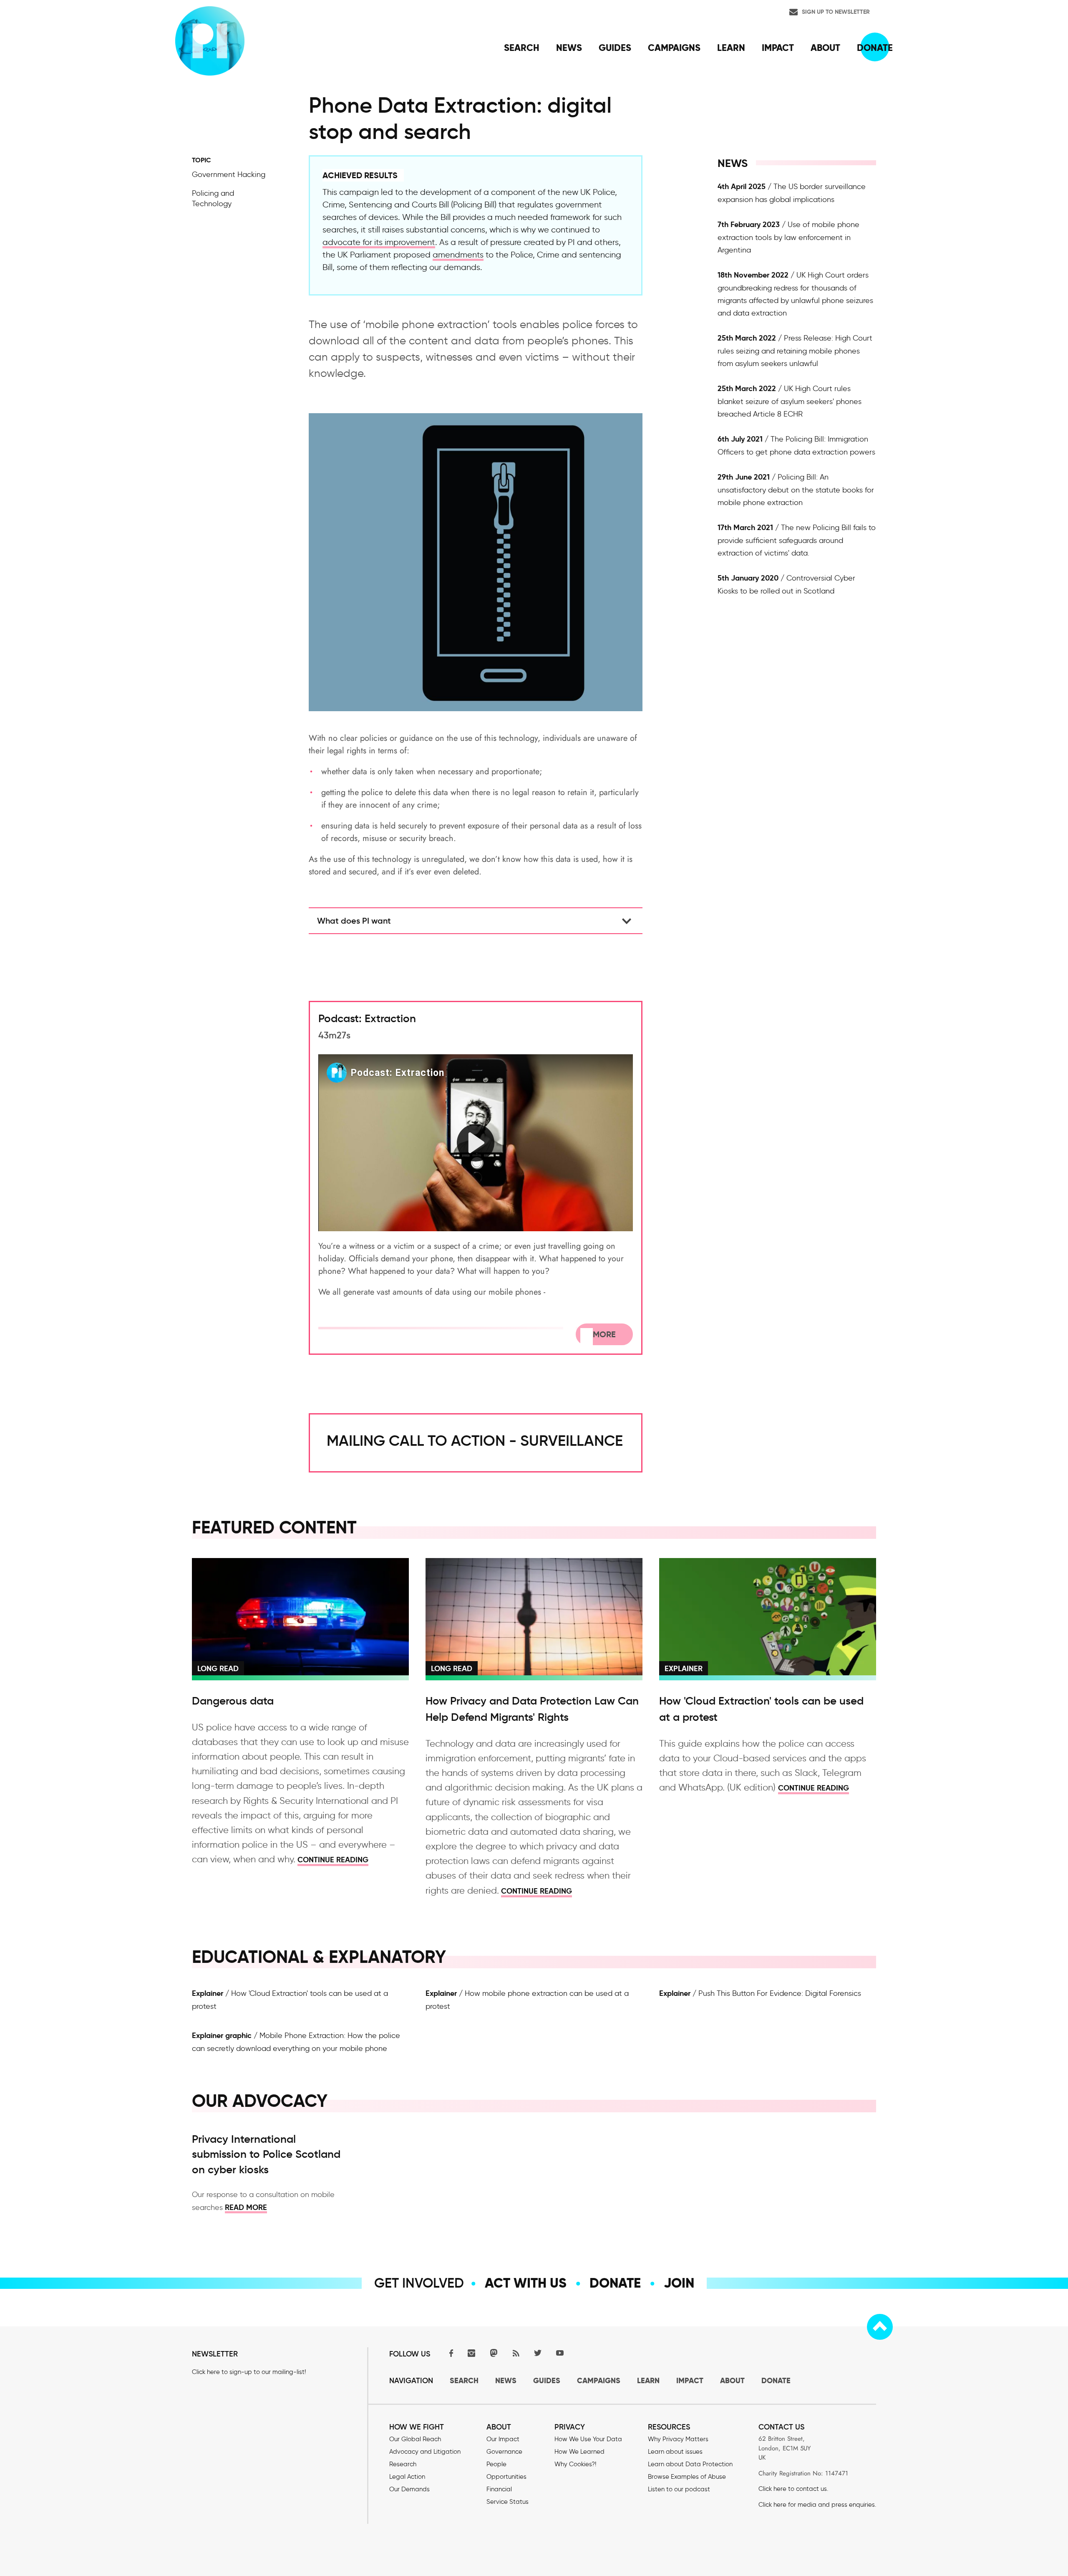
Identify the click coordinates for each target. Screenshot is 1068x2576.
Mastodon (494, 2353)
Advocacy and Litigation (425, 2452)
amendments (458, 255)
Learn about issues (675, 2452)
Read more (246, 2207)
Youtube (560, 2353)
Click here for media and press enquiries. (817, 2505)
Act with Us (526, 2283)
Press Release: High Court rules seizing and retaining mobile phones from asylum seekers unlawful (795, 351)
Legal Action (407, 2477)
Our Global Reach (415, 2439)
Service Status (508, 2502)
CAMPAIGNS (599, 2380)
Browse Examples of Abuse (687, 2477)
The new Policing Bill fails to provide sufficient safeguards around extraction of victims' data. (797, 540)
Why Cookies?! (575, 2464)
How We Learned (579, 2452)
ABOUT (732, 2380)
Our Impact (503, 2439)
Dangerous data (233, 1701)
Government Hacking (229, 174)
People (496, 2464)
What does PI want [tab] (354, 921)
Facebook (449, 2353)
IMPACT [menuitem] (778, 48)
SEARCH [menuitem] (522, 48)
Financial (499, 2489)
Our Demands (409, 2489)
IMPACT (690, 2380)
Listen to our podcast (679, 2489)
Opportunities (506, 2477)
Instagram (471, 2353)
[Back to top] (880, 2327)
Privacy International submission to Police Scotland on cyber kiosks (266, 2154)
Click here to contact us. (793, 2489)
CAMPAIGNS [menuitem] (674, 48)
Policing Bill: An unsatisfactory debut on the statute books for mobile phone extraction (796, 490)
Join (679, 2283)
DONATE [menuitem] (875, 48)
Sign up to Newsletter (836, 12)
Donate (615, 2283)
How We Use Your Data (588, 2439)
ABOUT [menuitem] (825, 48)
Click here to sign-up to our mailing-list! (249, 2372)
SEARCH (464, 2380)
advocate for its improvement (379, 242)
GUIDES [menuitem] (615, 48)
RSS (516, 2353)
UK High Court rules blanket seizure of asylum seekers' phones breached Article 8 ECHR (790, 401)
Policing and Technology (213, 198)
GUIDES (547, 2380)
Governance (504, 2452)
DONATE (776, 2380)
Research (403, 2464)
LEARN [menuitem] (731, 48)
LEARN (648, 2380)
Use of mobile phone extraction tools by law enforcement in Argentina (788, 237)
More (604, 1334)
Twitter (538, 2353)
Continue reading (333, 1860)
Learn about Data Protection (690, 2464)
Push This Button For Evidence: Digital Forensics (780, 1993)
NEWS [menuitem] (569, 48)
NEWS (506, 2380)
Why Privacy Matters (678, 2439)
